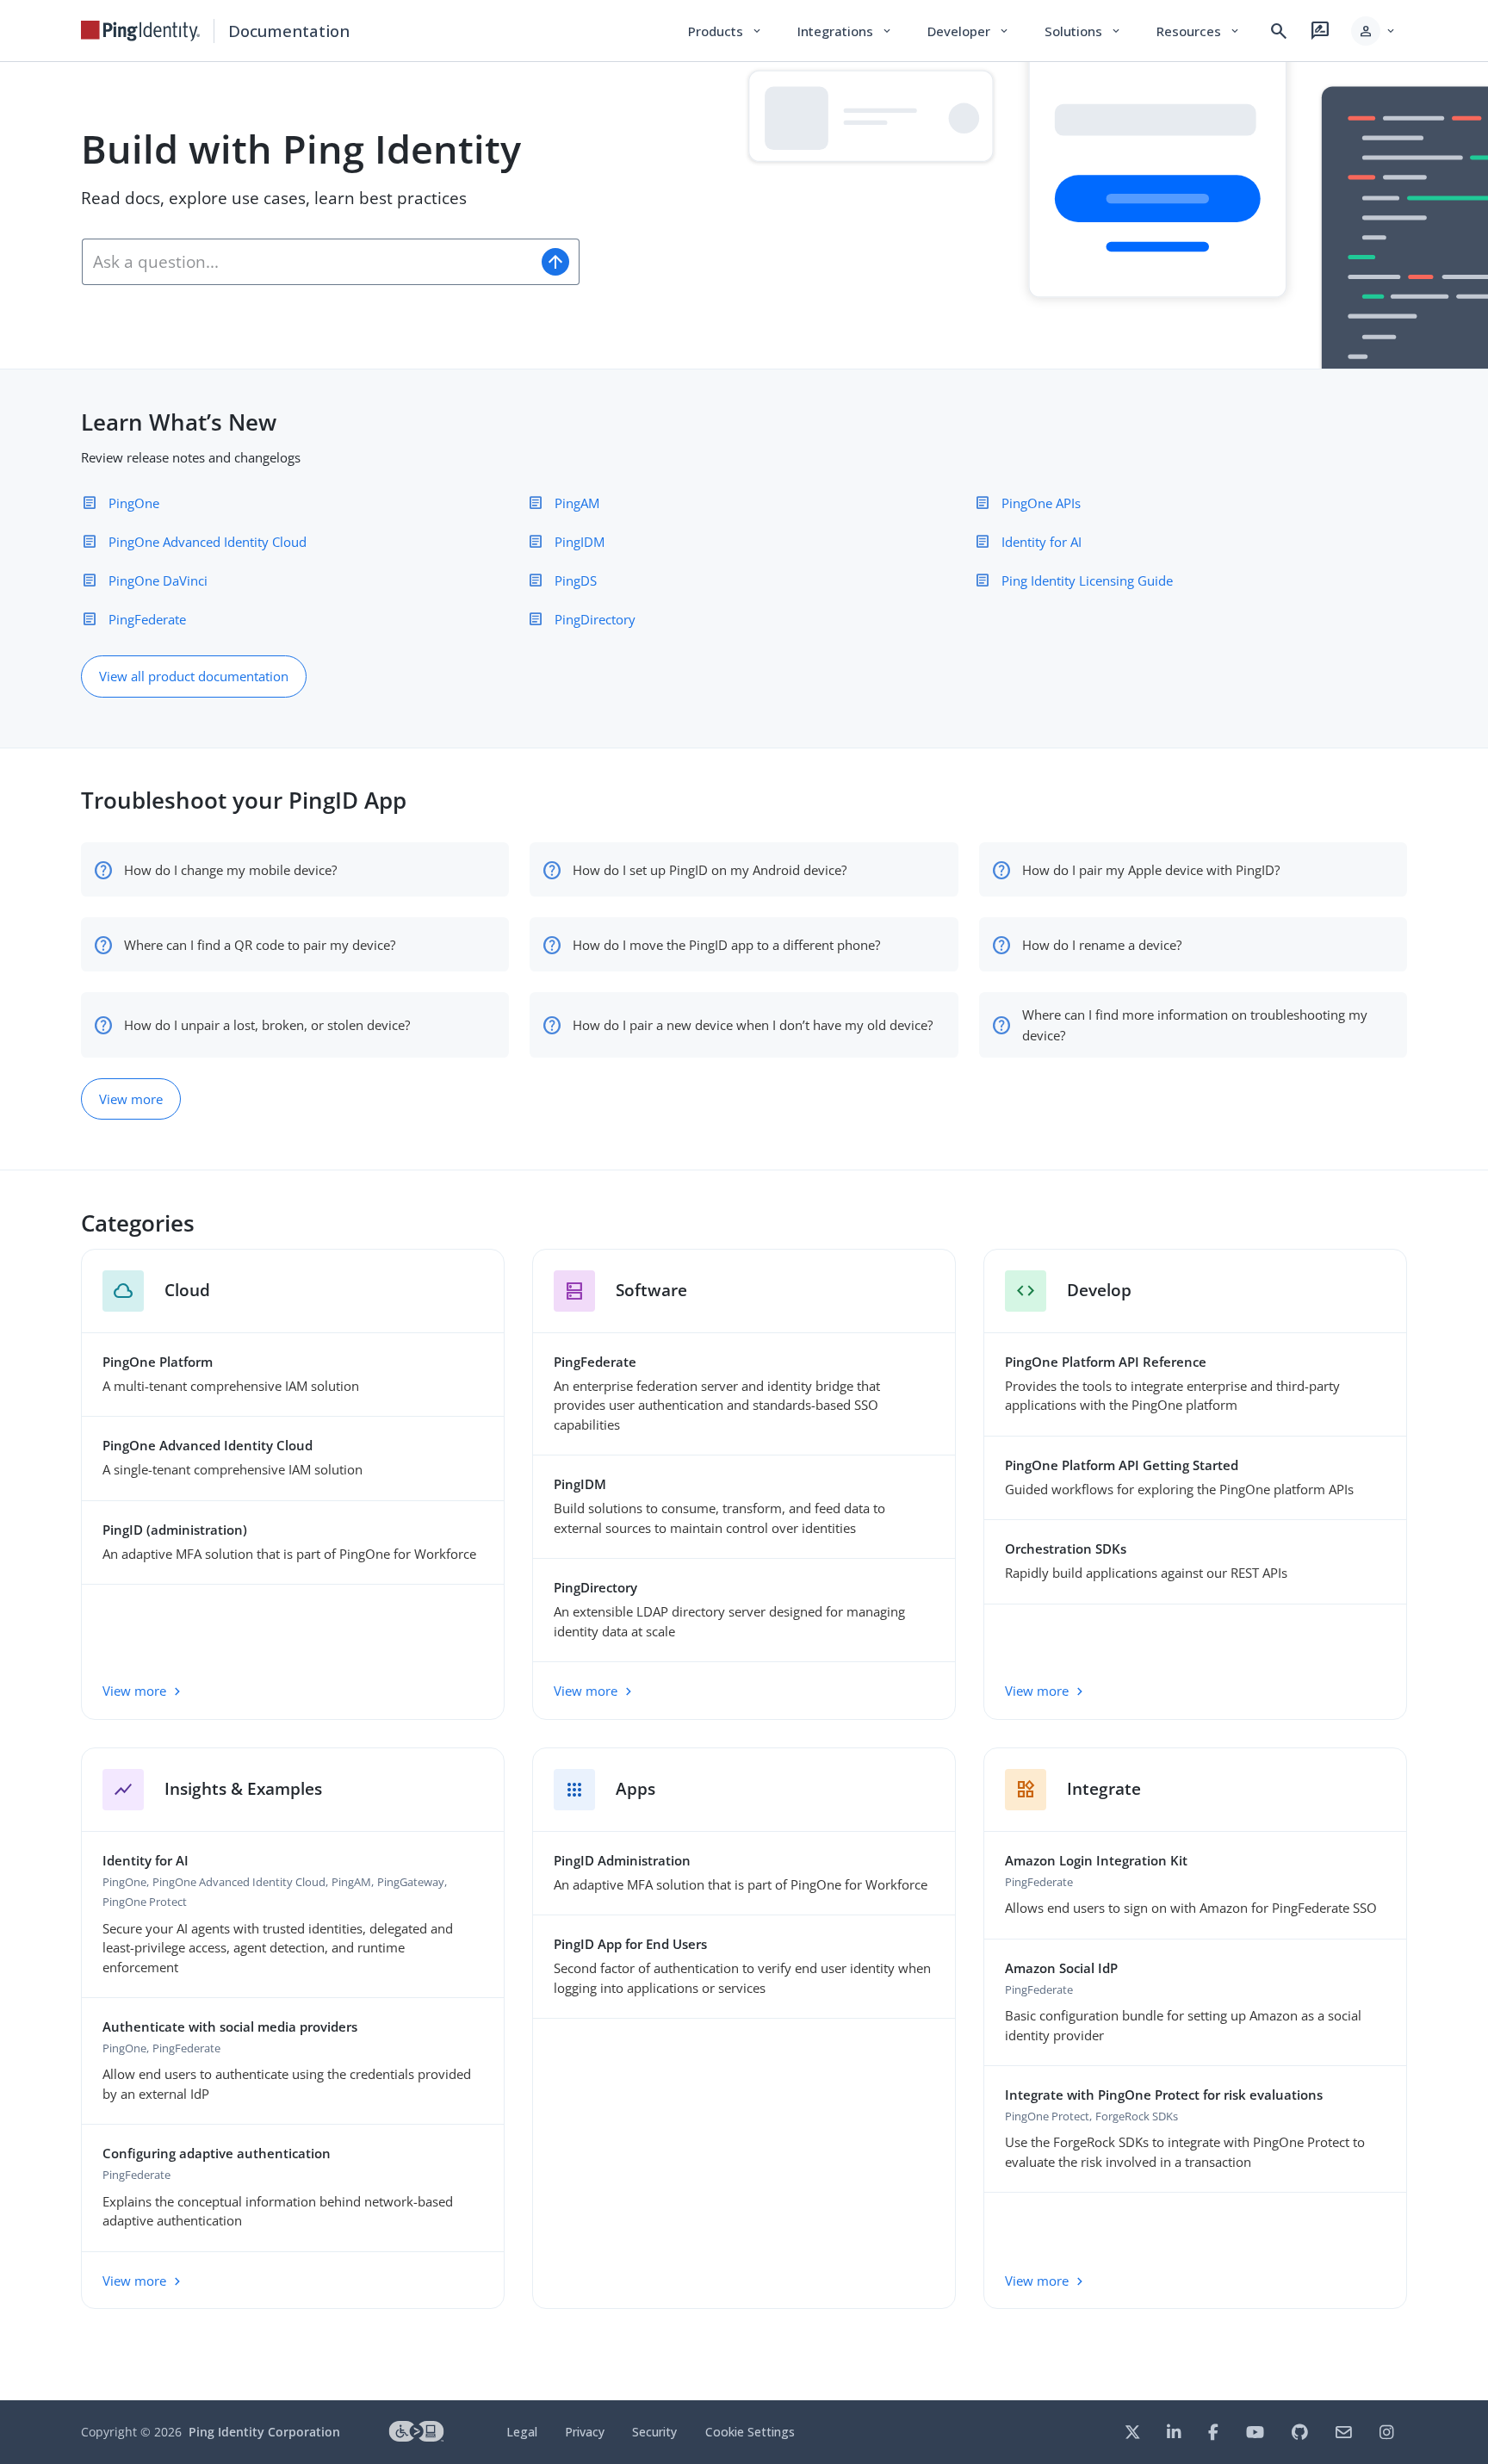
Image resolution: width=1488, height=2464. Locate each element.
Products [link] (725, 31)
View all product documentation (194, 676)
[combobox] (307, 262)
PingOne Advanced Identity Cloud (208, 542)
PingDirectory (595, 619)
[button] (1374, 31)
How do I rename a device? (1102, 945)
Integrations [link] (845, 31)
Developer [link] (969, 31)
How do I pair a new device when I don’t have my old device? (753, 1025)
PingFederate (147, 619)
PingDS (576, 580)
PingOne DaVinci (158, 580)
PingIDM (580, 542)
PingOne (134, 503)
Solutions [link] (1083, 31)
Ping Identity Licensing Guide (1087, 580)
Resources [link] (1199, 31)
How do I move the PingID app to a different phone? (726, 945)
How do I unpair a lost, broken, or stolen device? (267, 1025)
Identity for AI (1042, 542)
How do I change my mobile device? (230, 870)
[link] (140, 31)
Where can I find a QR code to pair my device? (260, 945)
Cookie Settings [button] (750, 2432)
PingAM (577, 503)
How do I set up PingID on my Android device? (710, 870)
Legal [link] (522, 2432)
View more (131, 1099)
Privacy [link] (585, 2432)
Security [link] (654, 2432)
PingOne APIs (1041, 503)
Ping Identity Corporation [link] (264, 2432)
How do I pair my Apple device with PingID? (1151, 870)
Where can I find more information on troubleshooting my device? (1195, 1025)
